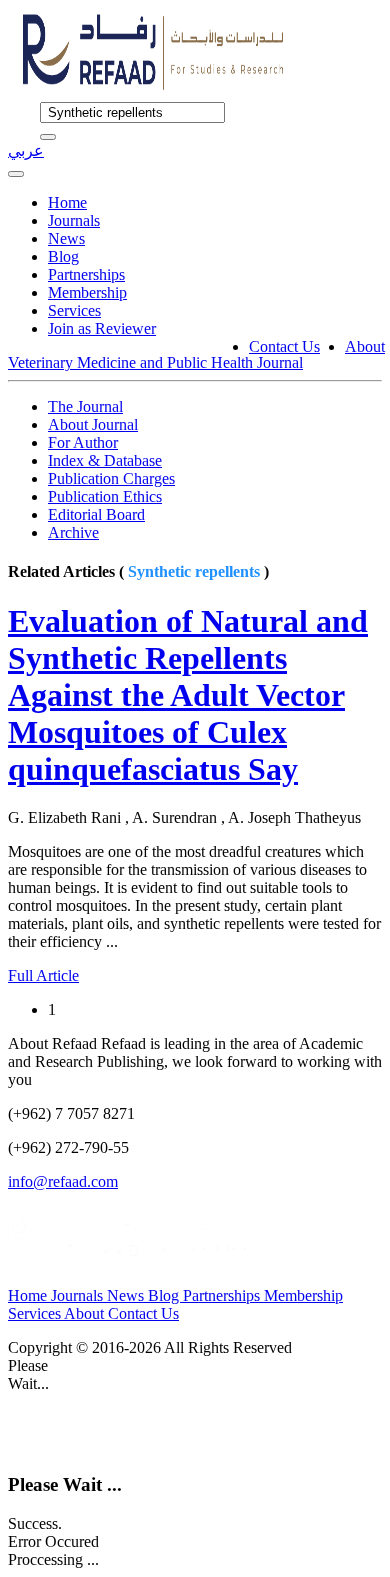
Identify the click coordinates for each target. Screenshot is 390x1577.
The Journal (85, 406)
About (365, 346)
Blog (63, 256)
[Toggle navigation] (16, 174)
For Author (83, 442)
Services (74, 310)
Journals (74, 220)
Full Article (43, 975)
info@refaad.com (63, 1181)
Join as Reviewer (102, 328)
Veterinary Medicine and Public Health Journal (155, 362)
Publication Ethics (105, 496)
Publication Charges (111, 478)
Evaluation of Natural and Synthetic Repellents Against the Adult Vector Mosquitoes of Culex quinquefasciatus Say (188, 695)
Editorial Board (96, 514)
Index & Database (105, 460)
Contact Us (284, 346)
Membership (87, 292)
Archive (73, 532)
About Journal (93, 424)
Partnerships (86, 274)
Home (67, 202)
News (66, 238)
